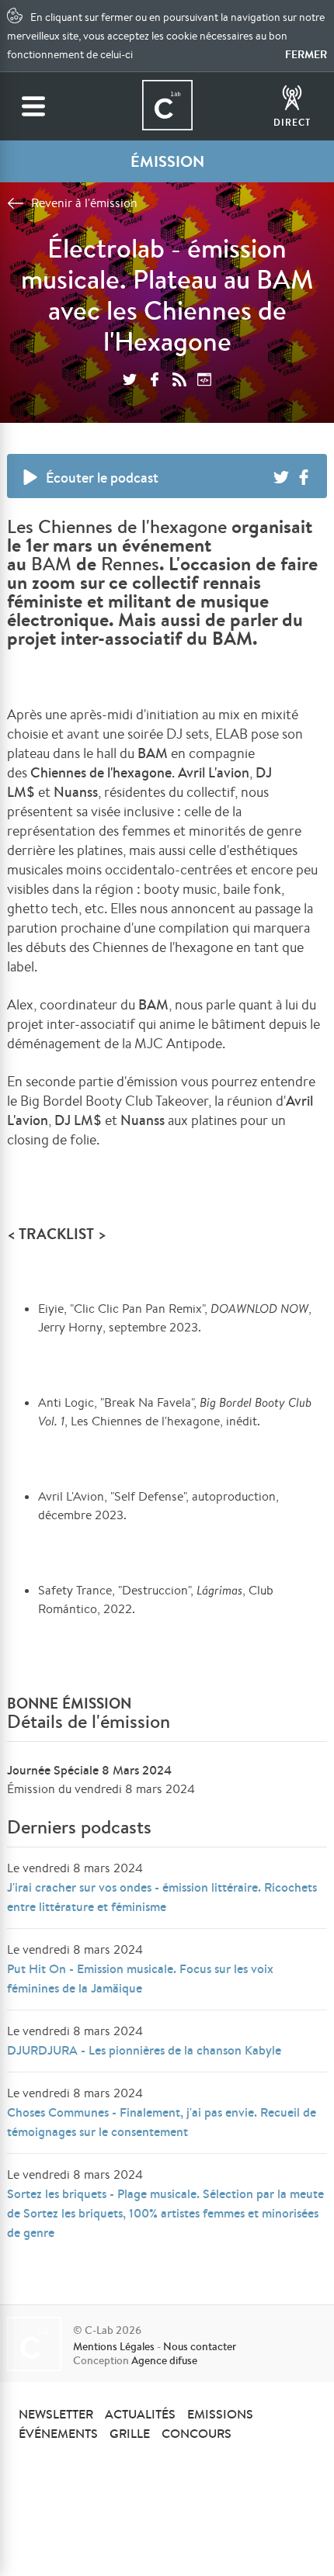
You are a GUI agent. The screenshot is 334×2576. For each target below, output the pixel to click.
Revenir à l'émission (84, 203)
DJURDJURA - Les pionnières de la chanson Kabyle (144, 2050)
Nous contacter (200, 2346)
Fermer (306, 54)
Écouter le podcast (102, 478)
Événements (58, 2433)
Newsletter (56, 2414)
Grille (130, 2433)
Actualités (140, 2414)
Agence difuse (164, 2360)
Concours (197, 2433)
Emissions (220, 2414)
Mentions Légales (114, 2346)
